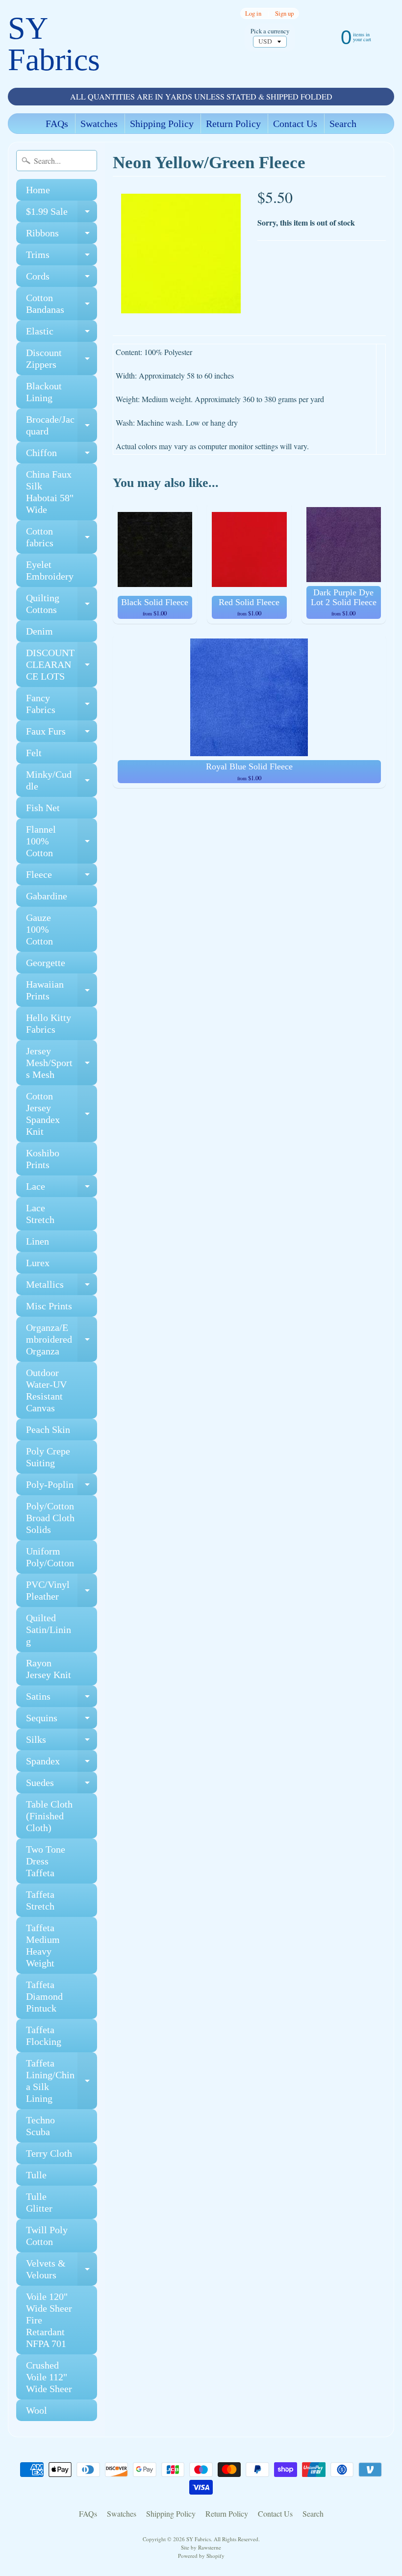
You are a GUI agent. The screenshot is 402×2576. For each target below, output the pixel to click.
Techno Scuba (40, 2126)
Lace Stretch (40, 1214)
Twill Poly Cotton (47, 2236)
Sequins (62, 1721)
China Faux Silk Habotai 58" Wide (50, 492)
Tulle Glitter (39, 2202)
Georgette (46, 963)
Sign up (284, 13)
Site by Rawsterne (201, 2547)
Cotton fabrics (62, 537)
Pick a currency (270, 31)
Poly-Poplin (62, 1487)
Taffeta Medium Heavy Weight (43, 1945)
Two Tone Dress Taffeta (46, 1861)
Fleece (62, 877)
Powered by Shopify (201, 2556)
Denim (39, 631)
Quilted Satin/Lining (49, 1630)
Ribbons (62, 236)
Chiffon (62, 455)
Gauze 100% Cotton (39, 929)
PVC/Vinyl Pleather (62, 1591)
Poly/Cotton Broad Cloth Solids (50, 1518)
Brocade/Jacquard (62, 426)
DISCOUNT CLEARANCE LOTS (62, 664)
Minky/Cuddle (62, 781)
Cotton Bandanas (62, 304)
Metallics (62, 1287)
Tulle (36, 2175)
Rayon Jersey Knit (49, 1669)
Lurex (38, 1263)
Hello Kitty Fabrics (49, 1023)
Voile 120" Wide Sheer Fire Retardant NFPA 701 (49, 2320)
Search (343, 124)
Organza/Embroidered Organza (62, 1339)
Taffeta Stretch (40, 1900)
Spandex (62, 1764)
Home (38, 190)
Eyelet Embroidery (50, 570)
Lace (62, 1189)
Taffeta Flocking (44, 2036)
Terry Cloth (49, 2153)
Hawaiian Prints (62, 991)
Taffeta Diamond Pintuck (44, 1996)
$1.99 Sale (62, 214)
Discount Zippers (62, 359)
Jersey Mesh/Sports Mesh (62, 1063)
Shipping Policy (162, 124)
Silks (62, 1742)
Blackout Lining (44, 392)
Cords (62, 279)
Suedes (62, 1785)
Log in (253, 13)
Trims (62, 257)
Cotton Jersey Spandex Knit (62, 1114)
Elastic (62, 334)
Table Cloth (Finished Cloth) (49, 1816)
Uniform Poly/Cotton (50, 1557)
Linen (38, 1241)
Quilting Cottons (62, 604)
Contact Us (295, 124)
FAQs (57, 124)
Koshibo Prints (43, 1159)
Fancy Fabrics (62, 704)
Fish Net (43, 808)
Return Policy (233, 124)
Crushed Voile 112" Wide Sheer (49, 2377)
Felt (34, 753)
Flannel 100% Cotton (62, 841)
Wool (37, 2410)
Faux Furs (62, 734)
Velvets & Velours (62, 2270)
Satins (62, 1699)
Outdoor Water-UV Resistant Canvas (46, 1390)
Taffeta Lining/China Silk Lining (62, 2081)
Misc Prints (49, 1306)
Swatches (99, 124)
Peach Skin (48, 1429)
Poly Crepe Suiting (48, 1457)
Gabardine (47, 896)
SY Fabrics (54, 44)
